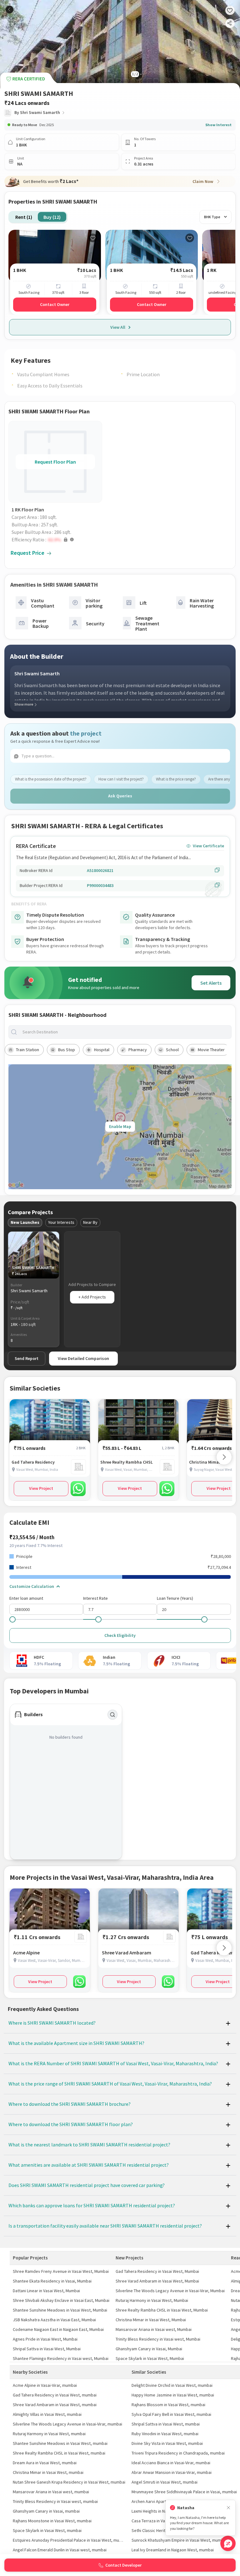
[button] (57, 539)
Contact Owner (55, 304)
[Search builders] (112, 1715)
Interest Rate (95, 1598)
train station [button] (27, 1050)
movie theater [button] (211, 1050)
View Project (41, 1488)
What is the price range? (176, 779)
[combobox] (125, 1032)
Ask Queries (120, 796)
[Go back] (10, 10)
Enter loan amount (26, 1598)
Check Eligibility (120, 1635)
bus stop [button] (67, 1050)
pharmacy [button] (138, 1050)
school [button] (172, 1050)
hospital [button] (102, 1050)
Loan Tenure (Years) (175, 1598)
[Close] (228, 2508)
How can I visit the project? (121, 779)
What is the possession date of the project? (51, 779)
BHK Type (212, 217)
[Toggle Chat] (228, 2543)
